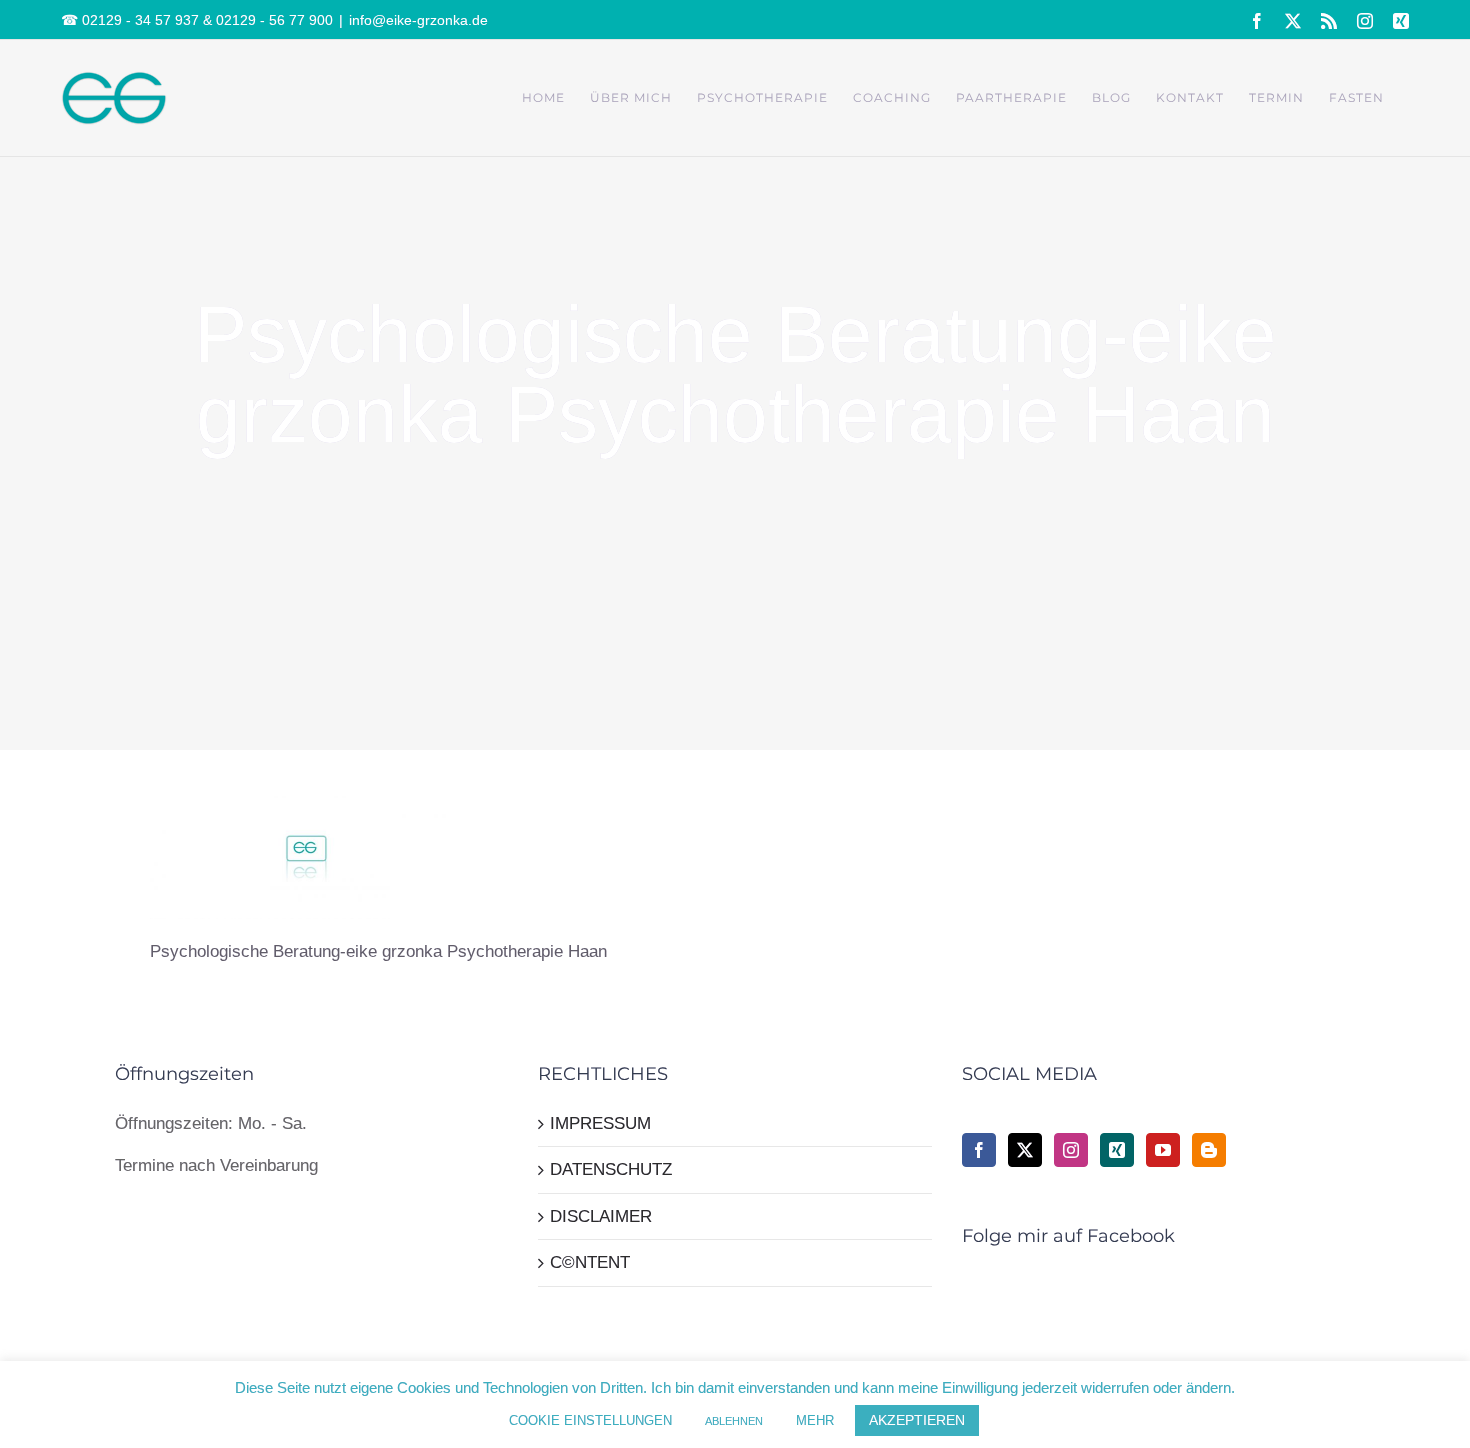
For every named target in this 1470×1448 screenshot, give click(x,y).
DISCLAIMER (601, 1216)
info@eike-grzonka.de (418, 20)
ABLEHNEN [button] (734, 1421)
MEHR (815, 1420)
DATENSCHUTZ (611, 1169)
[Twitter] (1025, 1150)
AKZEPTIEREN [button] (917, 1420)
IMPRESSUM (600, 1123)
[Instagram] (1071, 1150)
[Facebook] (979, 1150)
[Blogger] (1209, 1150)
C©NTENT (590, 1262)
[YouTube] (1163, 1150)
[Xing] (1117, 1150)
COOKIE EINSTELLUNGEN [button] (590, 1420)
